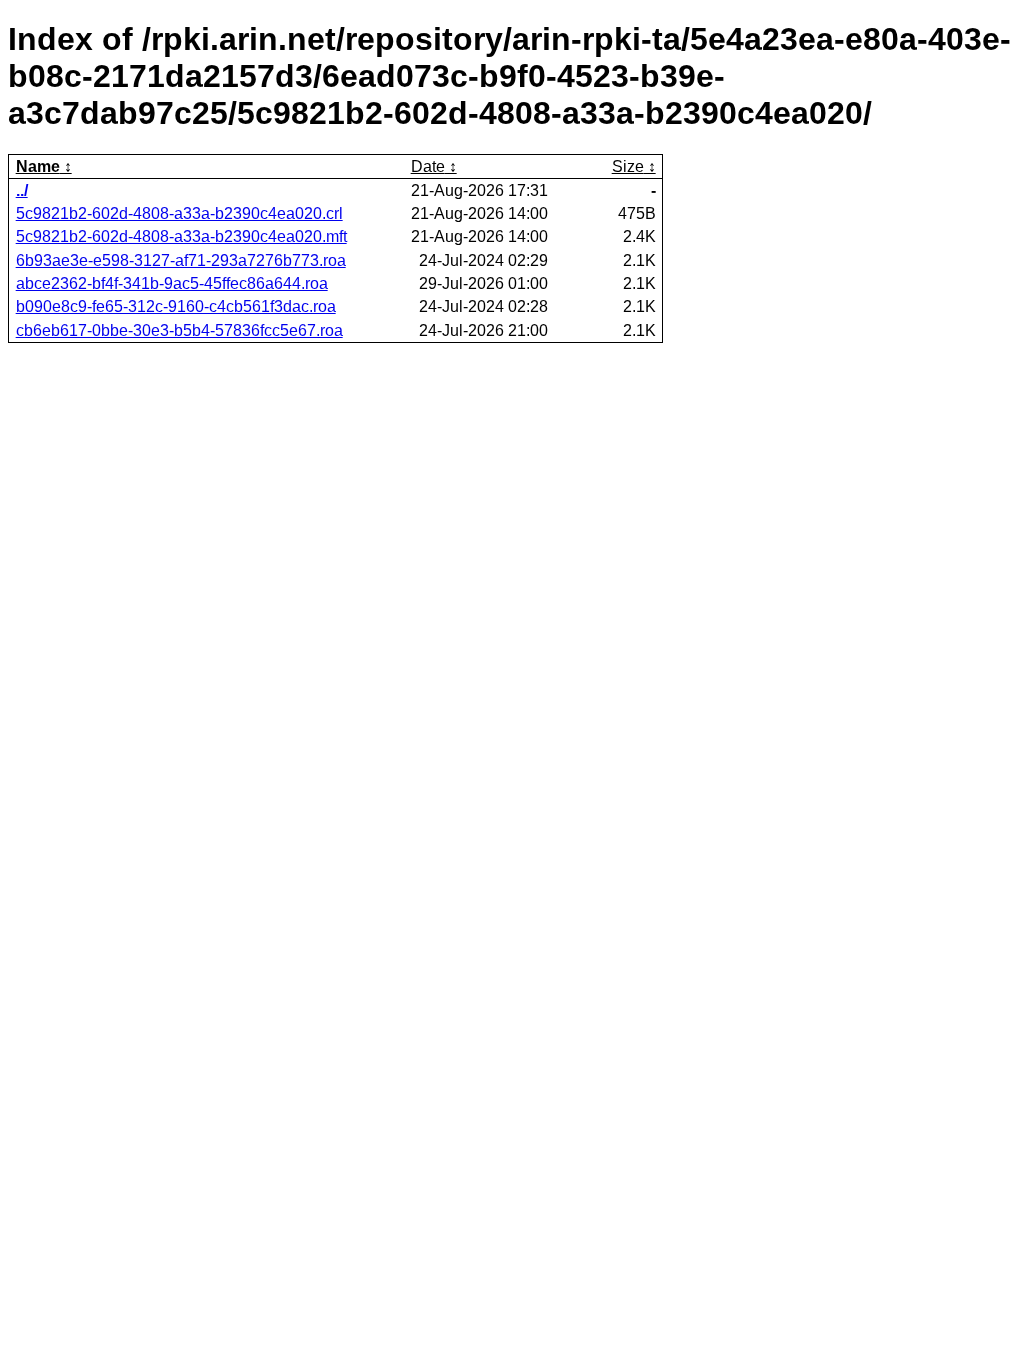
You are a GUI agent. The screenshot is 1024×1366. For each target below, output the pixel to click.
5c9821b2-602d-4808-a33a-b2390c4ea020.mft (181, 236)
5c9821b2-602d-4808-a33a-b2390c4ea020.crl (179, 213)
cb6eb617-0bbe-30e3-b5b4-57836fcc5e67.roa (179, 330)
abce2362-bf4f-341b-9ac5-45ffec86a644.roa (172, 283)
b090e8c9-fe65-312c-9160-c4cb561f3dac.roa (176, 306)
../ (22, 190)
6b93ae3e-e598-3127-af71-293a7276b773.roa (181, 260)
